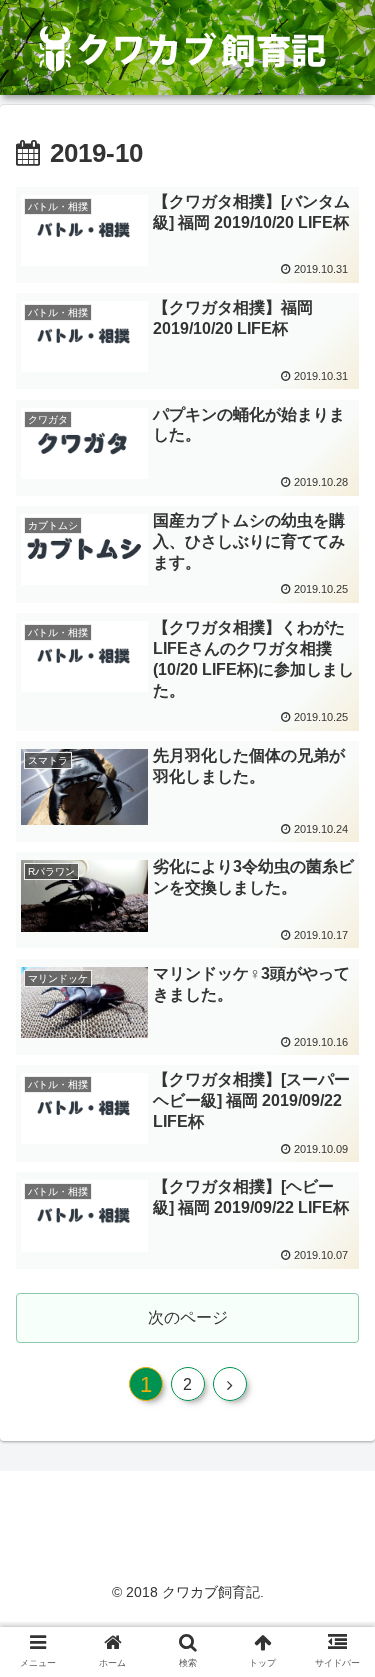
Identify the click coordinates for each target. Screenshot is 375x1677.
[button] (335, 1601)
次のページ (188, 1317)
